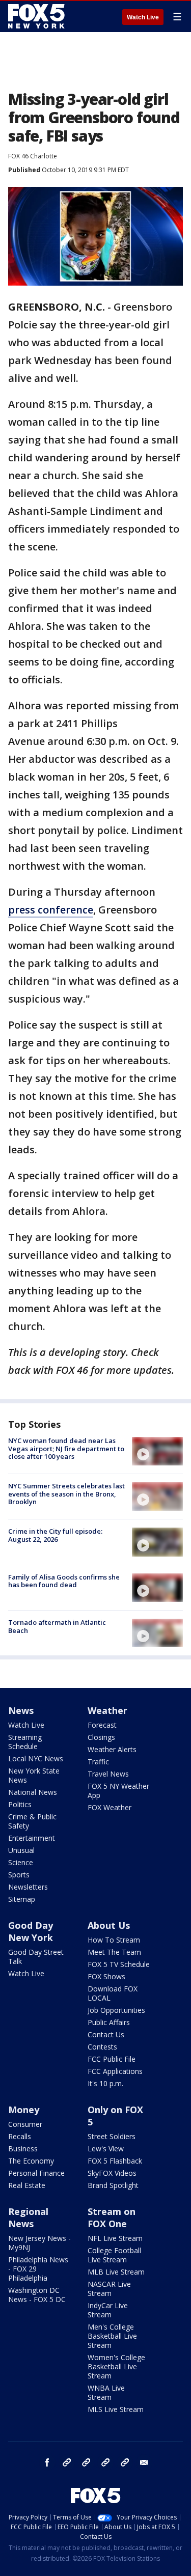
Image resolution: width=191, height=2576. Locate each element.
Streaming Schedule (25, 1742)
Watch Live (143, 17)
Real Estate (27, 2185)
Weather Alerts (112, 1749)
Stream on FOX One (112, 2218)
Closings (101, 1737)
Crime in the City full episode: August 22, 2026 (55, 1535)
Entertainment (32, 1838)
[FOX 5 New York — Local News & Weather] (38, 16)
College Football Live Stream (114, 2255)
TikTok (86, 2462)
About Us (109, 1925)
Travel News (108, 1774)
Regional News (28, 2218)
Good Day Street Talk (36, 1957)
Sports (19, 1875)
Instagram (67, 2462)
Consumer (25, 2124)
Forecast (102, 1725)
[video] (157, 1451)
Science (21, 1862)
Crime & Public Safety (32, 1821)
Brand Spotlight (113, 2185)
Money (24, 2110)
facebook (47, 2462)
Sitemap (22, 1899)
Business (23, 2149)
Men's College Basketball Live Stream (112, 2336)
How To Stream (114, 1940)
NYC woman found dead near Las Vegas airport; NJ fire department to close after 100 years (66, 1448)
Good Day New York (31, 1931)
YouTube (105, 2462)
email (144, 2462)
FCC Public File (112, 2059)
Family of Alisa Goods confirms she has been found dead (64, 1581)
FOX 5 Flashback (115, 2161)
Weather (107, 1710)
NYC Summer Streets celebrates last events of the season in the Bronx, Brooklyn (66, 1494)
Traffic (98, 1762)
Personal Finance (36, 2173)
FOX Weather (110, 1807)
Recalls (20, 2136)
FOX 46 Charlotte (33, 156)
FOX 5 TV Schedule (119, 1964)
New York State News (34, 1775)
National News (33, 1792)
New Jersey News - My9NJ (39, 2243)
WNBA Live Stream (106, 2392)
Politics (20, 1804)
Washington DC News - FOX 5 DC (37, 2295)
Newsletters (28, 1887)
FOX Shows (106, 1976)
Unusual (21, 1850)
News (21, 1710)
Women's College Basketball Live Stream (116, 2366)
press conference (51, 910)
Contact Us (106, 2034)
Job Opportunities (116, 2010)
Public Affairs (109, 2022)
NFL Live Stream (115, 2238)
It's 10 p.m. (105, 2083)
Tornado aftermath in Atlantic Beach (57, 1626)
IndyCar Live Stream (108, 2310)
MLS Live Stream (116, 2409)
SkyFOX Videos (112, 2173)
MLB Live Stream (116, 2272)
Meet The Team (114, 1952)
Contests (102, 2047)
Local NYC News (36, 1758)
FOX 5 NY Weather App (118, 1791)
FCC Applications (115, 2071)
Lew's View (106, 2149)
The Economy (31, 2161)
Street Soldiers (112, 2136)
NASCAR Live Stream (109, 2289)
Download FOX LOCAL (113, 1993)
